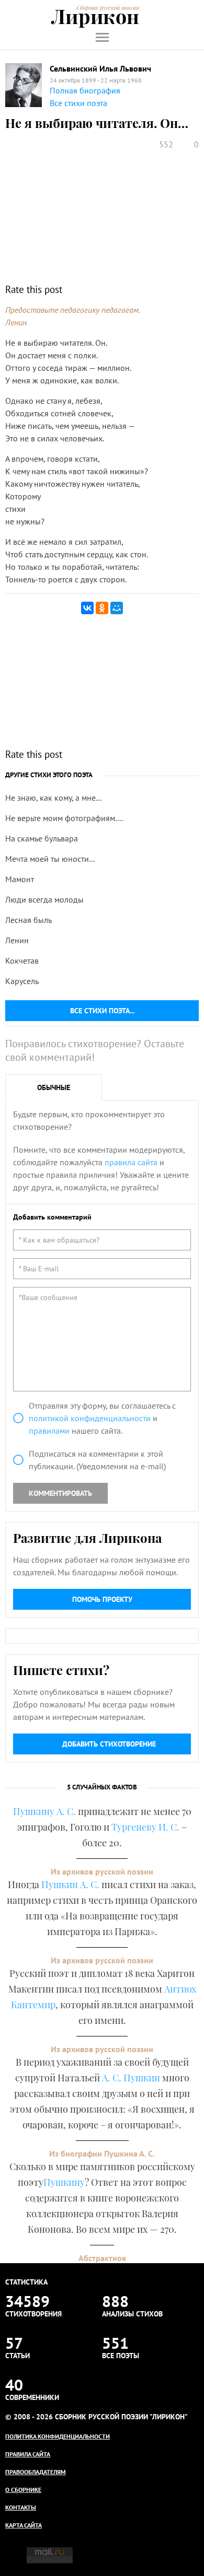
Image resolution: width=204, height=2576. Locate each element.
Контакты (21, 2507)
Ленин (17, 940)
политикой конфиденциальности (90, 1418)
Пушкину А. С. (44, 1811)
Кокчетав (22, 961)
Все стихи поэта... (102, 1011)
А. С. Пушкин (131, 2078)
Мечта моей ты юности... (50, 859)
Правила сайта (28, 2454)
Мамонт (20, 879)
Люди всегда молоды (44, 899)
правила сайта (131, 1162)
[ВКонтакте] (87, 608)
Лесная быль (29, 920)
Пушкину (64, 2182)
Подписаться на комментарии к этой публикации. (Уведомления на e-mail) (97, 1460)
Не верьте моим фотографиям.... (64, 818)
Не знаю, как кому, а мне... (53, 798)
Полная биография (85, 90)
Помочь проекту (102, 1599)
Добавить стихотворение (109, 1744)
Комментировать (60, 1493)
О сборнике (23, 2490)
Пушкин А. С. (70, 1884)
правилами (49, 1431)
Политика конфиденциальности (58, 2436)
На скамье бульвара (42, 838)
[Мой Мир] (117, 608)
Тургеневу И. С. (145, 1827)
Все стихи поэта (78, 103)
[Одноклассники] (102, 608)
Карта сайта (24, 2525)
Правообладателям (36, 2472)
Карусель (22, 981)
